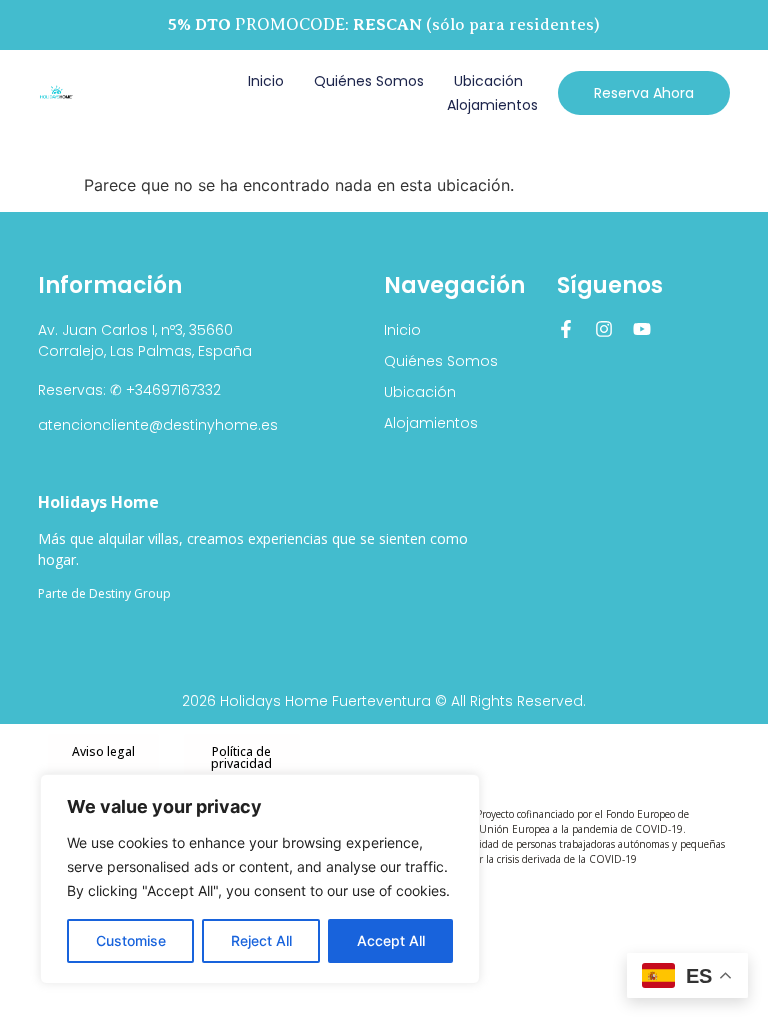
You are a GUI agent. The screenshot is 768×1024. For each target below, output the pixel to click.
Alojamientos (492, 105)
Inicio (266, 81)
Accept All (391, 940)
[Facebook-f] (566, 329)
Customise (131, 940)
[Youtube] (642, 329)
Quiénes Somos (369, 81)
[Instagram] (604, 329)
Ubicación (488, 81)
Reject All (261, 940)
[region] (260, 879)
